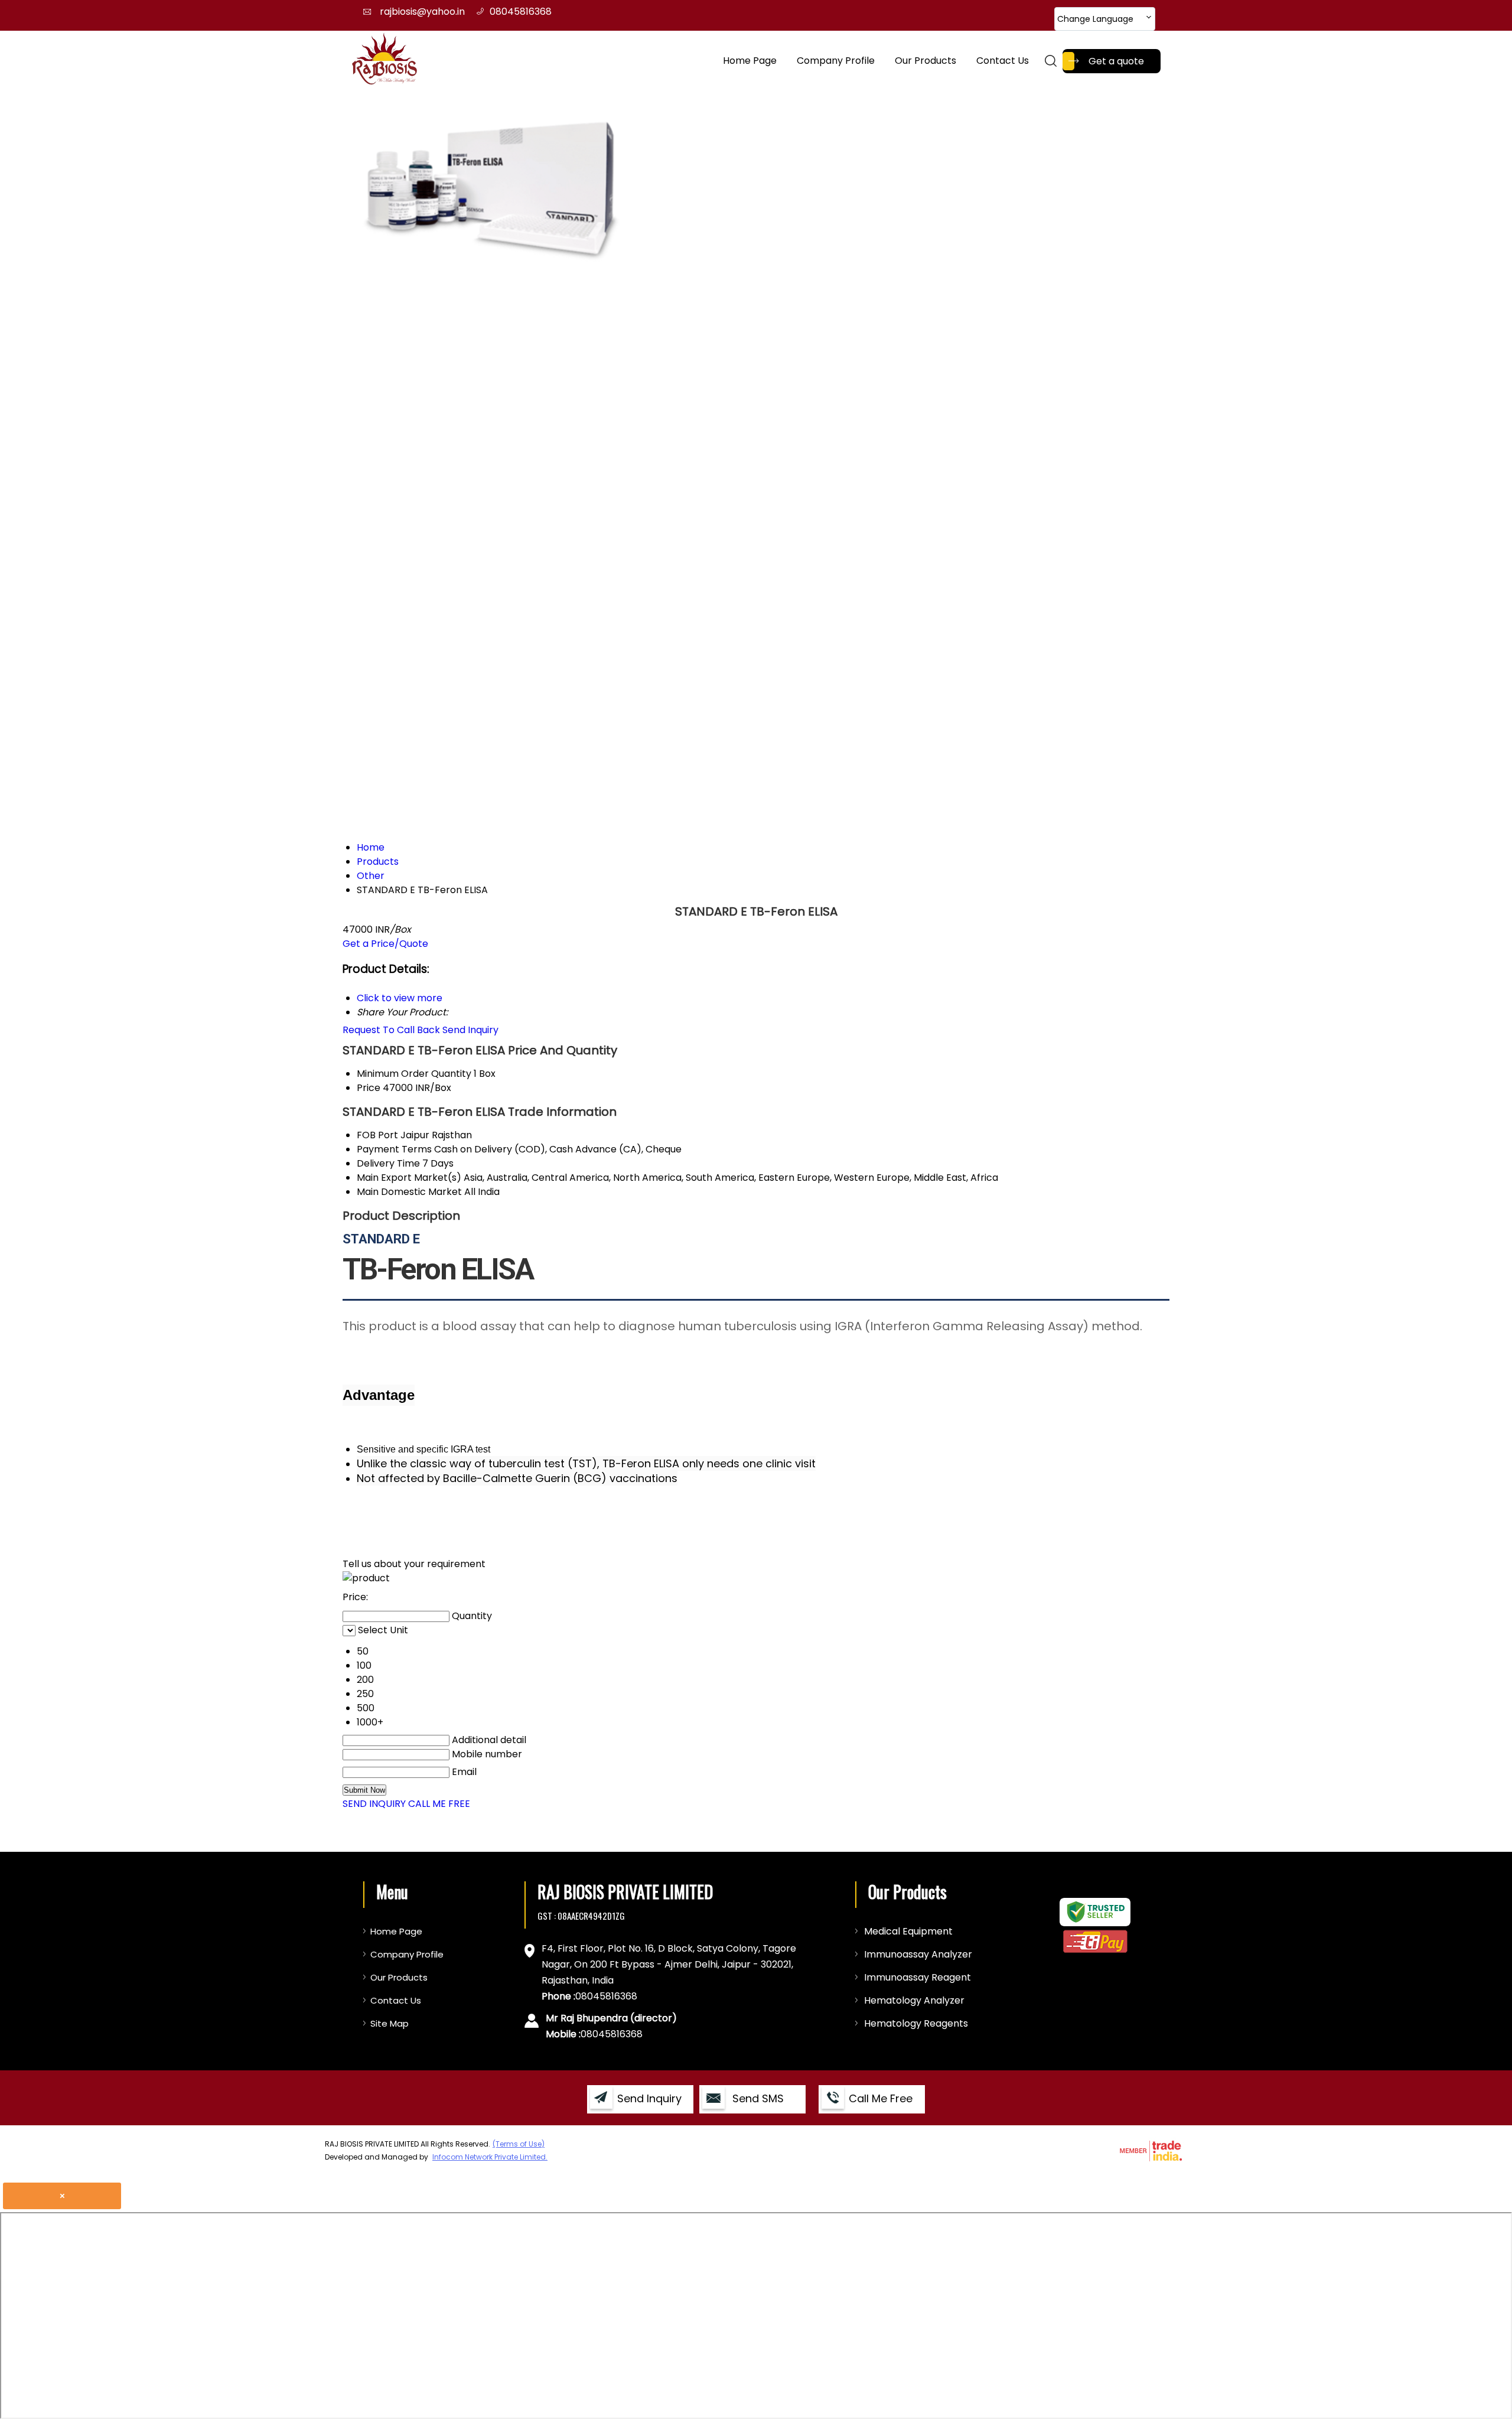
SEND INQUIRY (374, 1804)
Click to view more (400, 998)
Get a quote (1116, 61)
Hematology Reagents (916, 2023)
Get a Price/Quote (385, 944)
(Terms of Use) (519, 2144)
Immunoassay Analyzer (918, 1954)
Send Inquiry (470, 1030)
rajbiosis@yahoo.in (422, 12)
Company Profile (836, 61)
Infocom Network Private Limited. (490, 2157)
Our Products (926, 61)
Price (369, 1088)
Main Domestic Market (409, 1192)
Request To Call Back (391, 1030)
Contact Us (1003, 61)
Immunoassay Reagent (918, 1977)
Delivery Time (388, 1163)
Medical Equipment (908, 1931)
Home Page (750, 61)
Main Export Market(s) (409, 1178)
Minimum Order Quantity (414, 1074)
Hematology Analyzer (914, 2000)
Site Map (390, 2023)
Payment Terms (394, 1149)
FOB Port (377, 1135)
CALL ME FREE (439, 1804)
